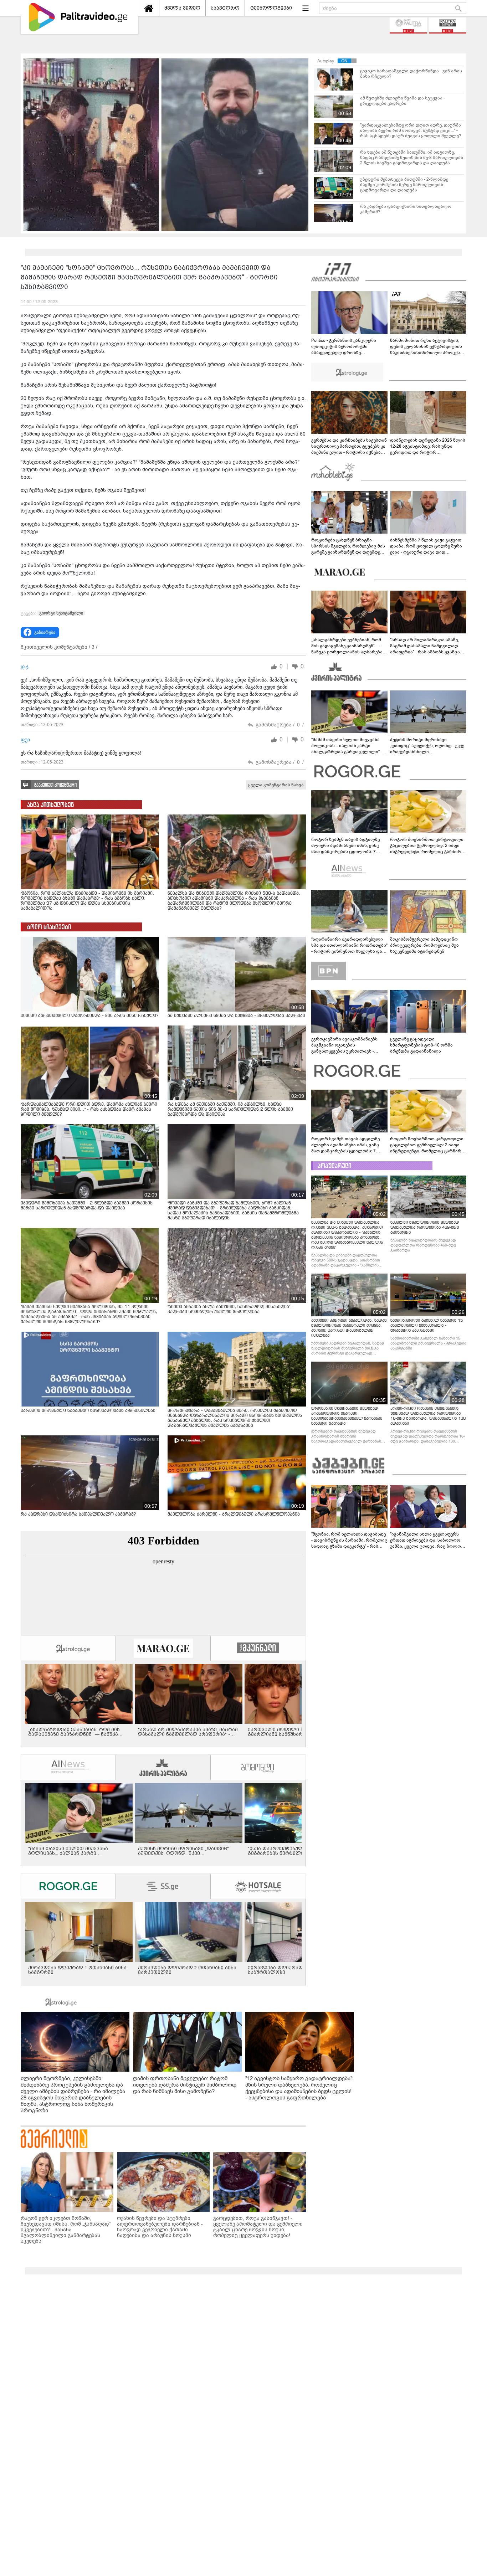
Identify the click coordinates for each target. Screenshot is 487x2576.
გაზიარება (45, 632)
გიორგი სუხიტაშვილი (61, 613)
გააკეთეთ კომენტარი (55, 785)
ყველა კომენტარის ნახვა (276, 785)
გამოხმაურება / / (280, 725)
